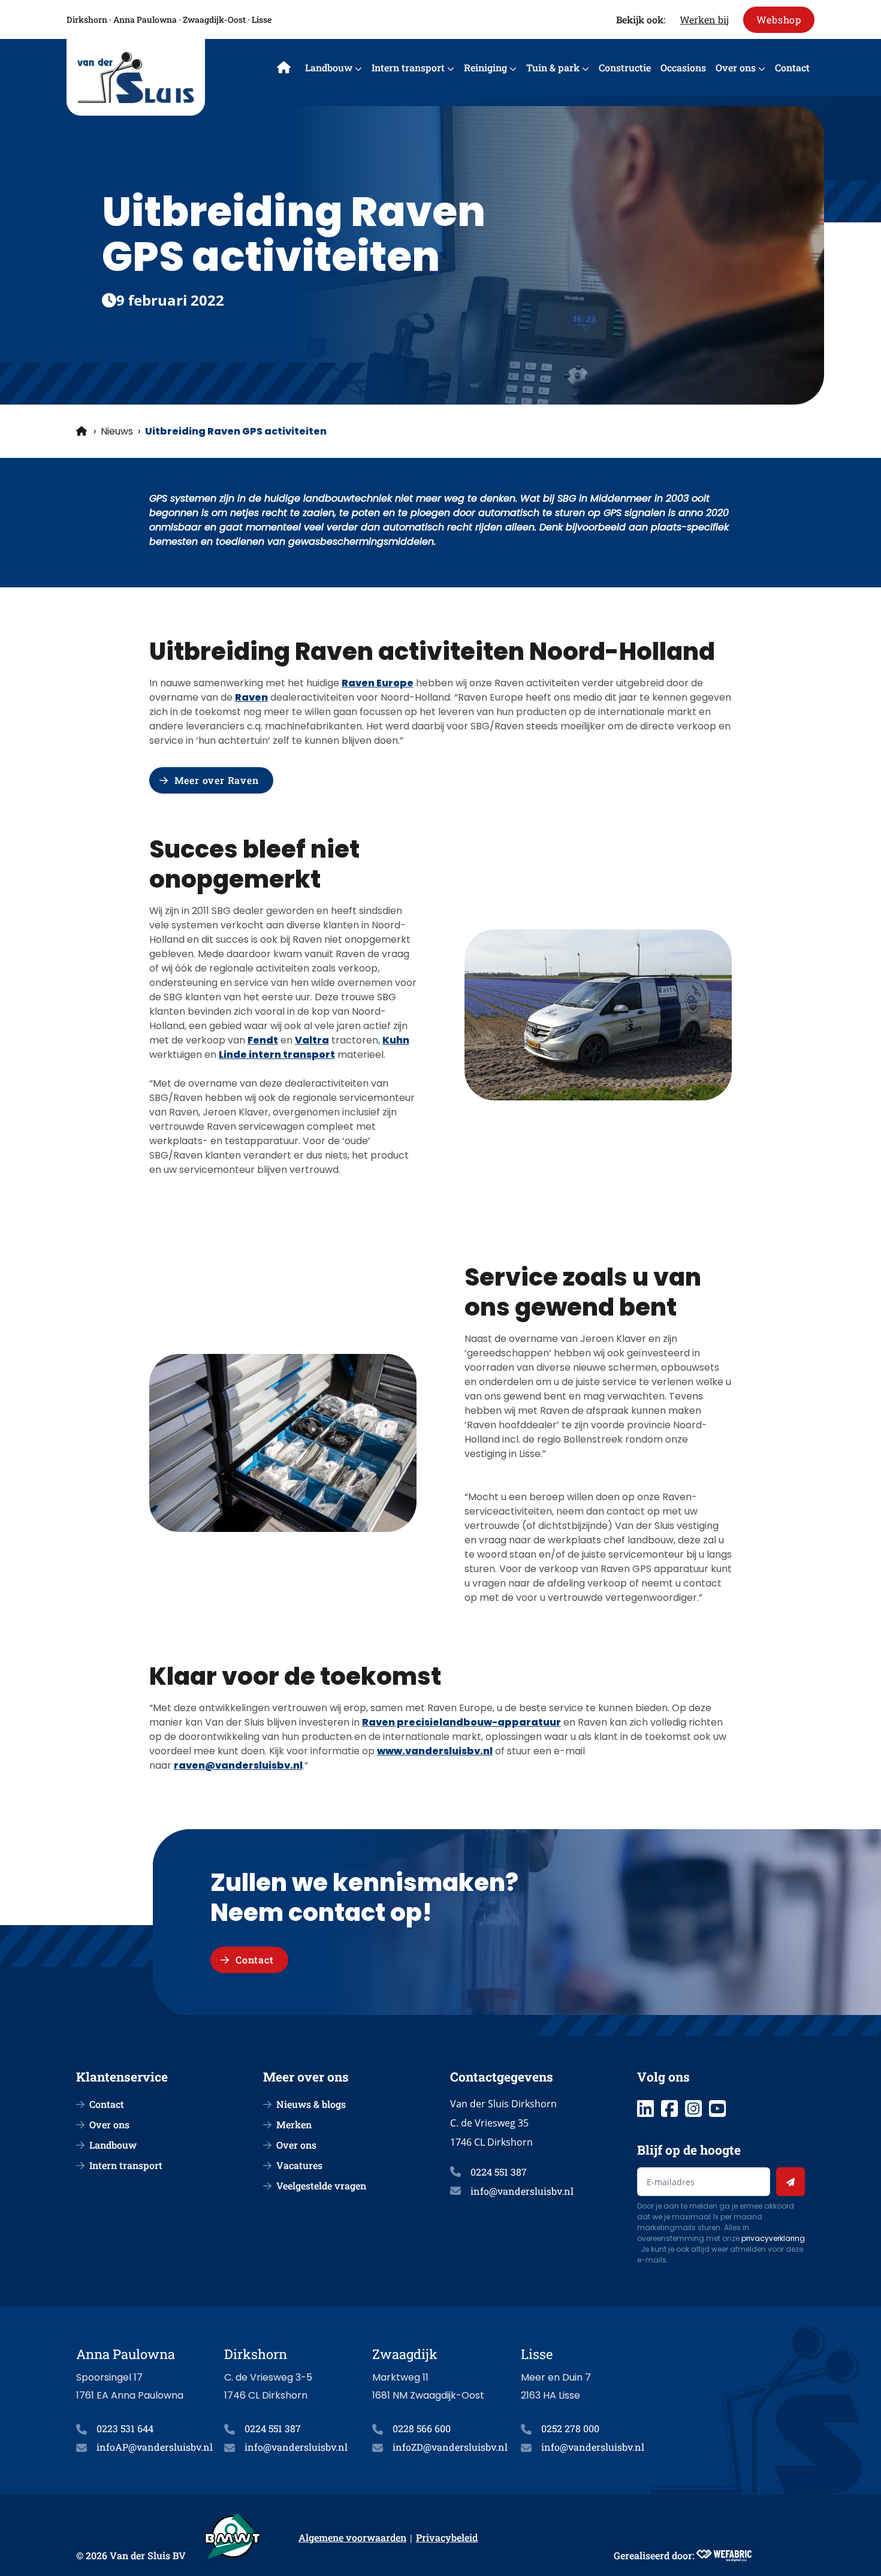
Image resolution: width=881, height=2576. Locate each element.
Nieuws (117, 431)
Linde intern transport (277, 1055)
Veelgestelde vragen (321, 2186)
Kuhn (396, 1040)
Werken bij (704, 19)
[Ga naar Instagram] (693, 2109)
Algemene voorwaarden (352, 2537)
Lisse (262, 19)
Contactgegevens (502, 2077)
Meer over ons (306, 2077)
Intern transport (408, 67)
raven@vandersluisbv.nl (238, 1765)
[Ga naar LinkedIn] (645, 2109)
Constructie (625, 67)
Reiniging (485, 67)
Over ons (736, 67)
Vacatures (299, 2165)
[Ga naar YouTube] (717, 2109)
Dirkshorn (87, 19)
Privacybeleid (447, 2537)
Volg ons (663, 2077)
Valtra (312, 1040)
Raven (251, 697)
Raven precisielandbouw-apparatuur (461, 1722)
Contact (792, 67)
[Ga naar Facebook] (669, 2109)
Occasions (683, 67)
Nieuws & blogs (311, 2104)
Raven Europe (378, 683)
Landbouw (329, 67)
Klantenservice (122, 2077)
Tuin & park (553, 67)
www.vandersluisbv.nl (435, 1751)
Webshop (779, 19)
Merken (294, 2124)
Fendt (263, 1040)
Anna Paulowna (145, 19)
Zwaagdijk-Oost (214, 19)
